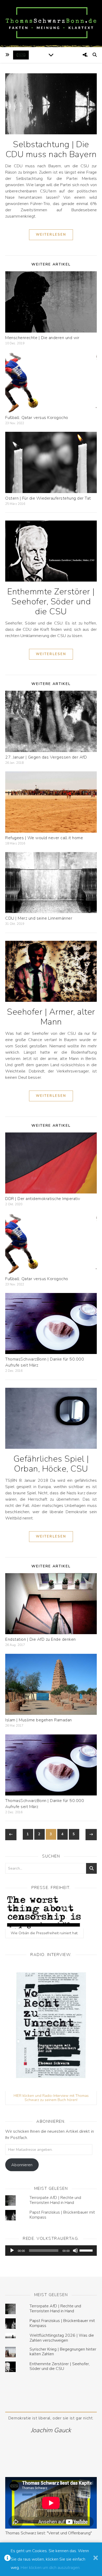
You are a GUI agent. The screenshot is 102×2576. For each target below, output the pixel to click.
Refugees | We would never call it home (44, 838)
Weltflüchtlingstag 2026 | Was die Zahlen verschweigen (62, 2338)
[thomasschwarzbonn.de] (51, 24)
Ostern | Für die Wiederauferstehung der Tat (48, 498)
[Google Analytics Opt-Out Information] (7, 2559)
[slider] (87, 2250)
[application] (51, 2251)
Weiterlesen (51, 235)
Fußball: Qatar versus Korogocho (37, 418)
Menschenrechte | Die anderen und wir (42, 338)
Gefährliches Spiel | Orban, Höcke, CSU (51, 1464)
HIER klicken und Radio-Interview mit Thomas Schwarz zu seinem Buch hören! (51, 2098)
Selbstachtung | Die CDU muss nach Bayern (51, 149)
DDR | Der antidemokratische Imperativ (43, 1199)
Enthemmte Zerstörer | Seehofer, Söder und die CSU (51, 602)
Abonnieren (22, 2165)
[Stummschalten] (75, 2251)
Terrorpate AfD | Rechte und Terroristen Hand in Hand (55, 2200)
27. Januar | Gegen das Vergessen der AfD (46, 757)
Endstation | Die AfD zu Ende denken (41, 1639)
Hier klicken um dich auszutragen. (50, 2568)
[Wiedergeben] (12, 2251)
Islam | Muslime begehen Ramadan (39, 1720)
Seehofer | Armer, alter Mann (51, 1017)
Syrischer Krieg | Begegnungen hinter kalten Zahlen (63, 2352)
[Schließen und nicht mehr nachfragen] (96, 2559)
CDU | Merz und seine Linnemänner (39, 918)
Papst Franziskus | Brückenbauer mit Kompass (62, 2215)
